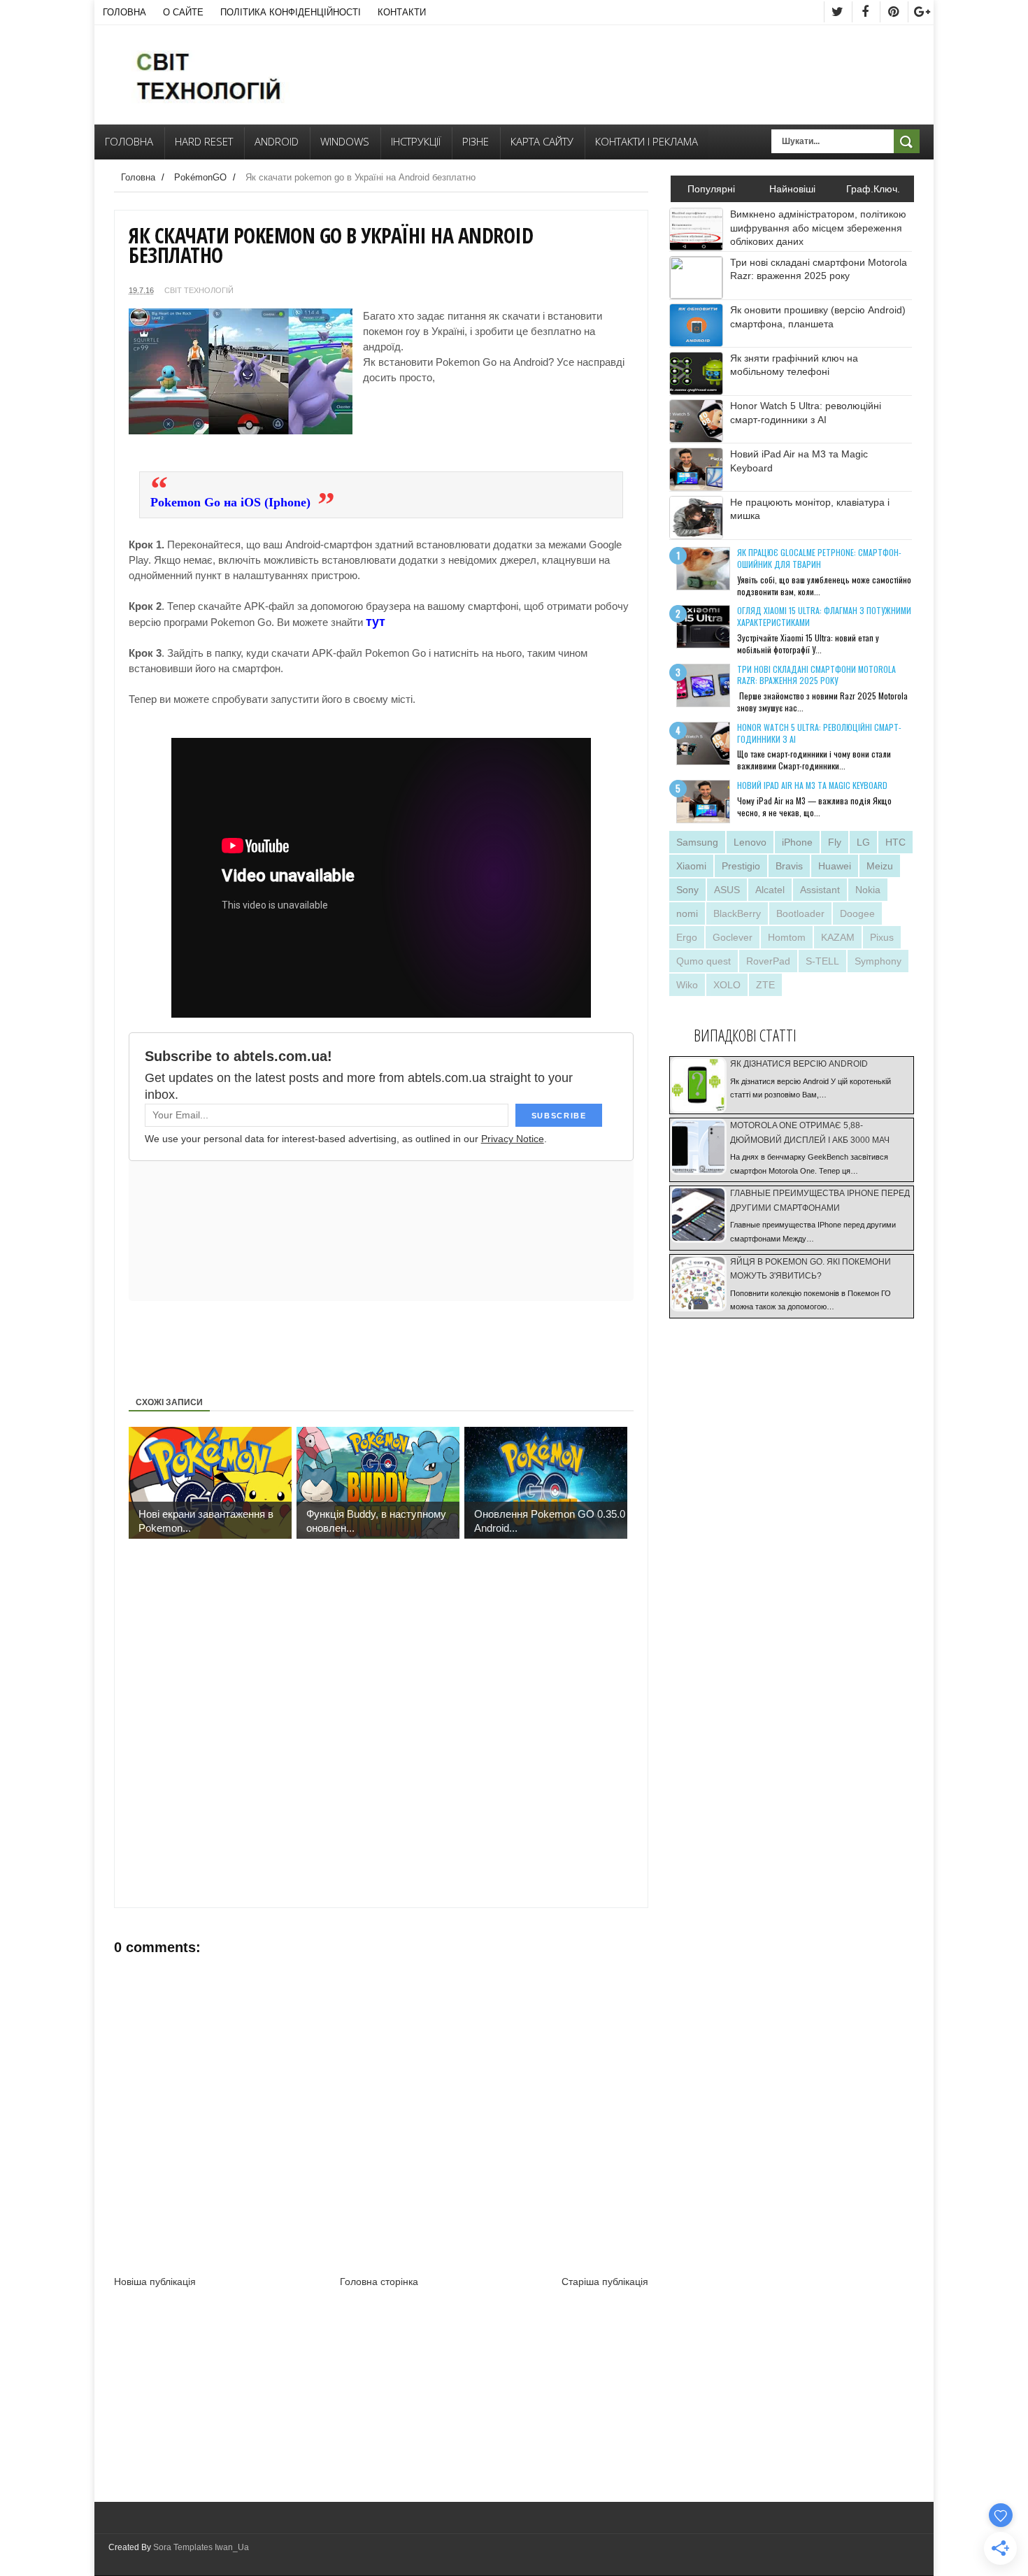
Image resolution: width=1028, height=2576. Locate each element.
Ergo (687, 937)
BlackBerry (737, 913)
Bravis (789, 866)
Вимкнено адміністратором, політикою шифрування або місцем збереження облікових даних (818, 228)
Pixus (882, 937)
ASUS (727, 890)
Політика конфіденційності (291, 12)
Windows (345, 141)
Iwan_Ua (232, 2547)
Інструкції (416, 141)
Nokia (868, 890)
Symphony (878, 961)
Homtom (787, 937)
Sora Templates (183, 2547)
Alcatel (770, 890)
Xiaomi (691, 866)
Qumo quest (704, 961)
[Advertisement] (433, 432)
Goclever (733, 937)
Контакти (402, 12)
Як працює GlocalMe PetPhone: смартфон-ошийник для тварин (819, 558)
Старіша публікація (605, 2282)
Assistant (820, 890)
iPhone (797, 842)
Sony (687, 890)
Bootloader (800, 913)
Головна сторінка (379, 2282)
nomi (687, 913)
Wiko (687, 985)
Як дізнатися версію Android (799, 1064)
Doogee (857, 913)
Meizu (880, 866)
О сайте (183, 12)
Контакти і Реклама (647, 141)
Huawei (835, 866)
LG (863, 842)
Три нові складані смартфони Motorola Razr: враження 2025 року (816, 675)
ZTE (765, 985)
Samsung (697, 842)
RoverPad (768, 961)
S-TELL (822, 961)
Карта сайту (542, 141)
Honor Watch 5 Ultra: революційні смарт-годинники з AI (819, 733)
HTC (895, 842)
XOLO (727, 985)
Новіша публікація (155, 2282)
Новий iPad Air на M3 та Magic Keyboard (812, 785)
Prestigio (741, 866)
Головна (124, 12)
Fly (835, 842)
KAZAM (838, 937)
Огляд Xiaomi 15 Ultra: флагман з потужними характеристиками (824, 616)
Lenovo (750, 842)
